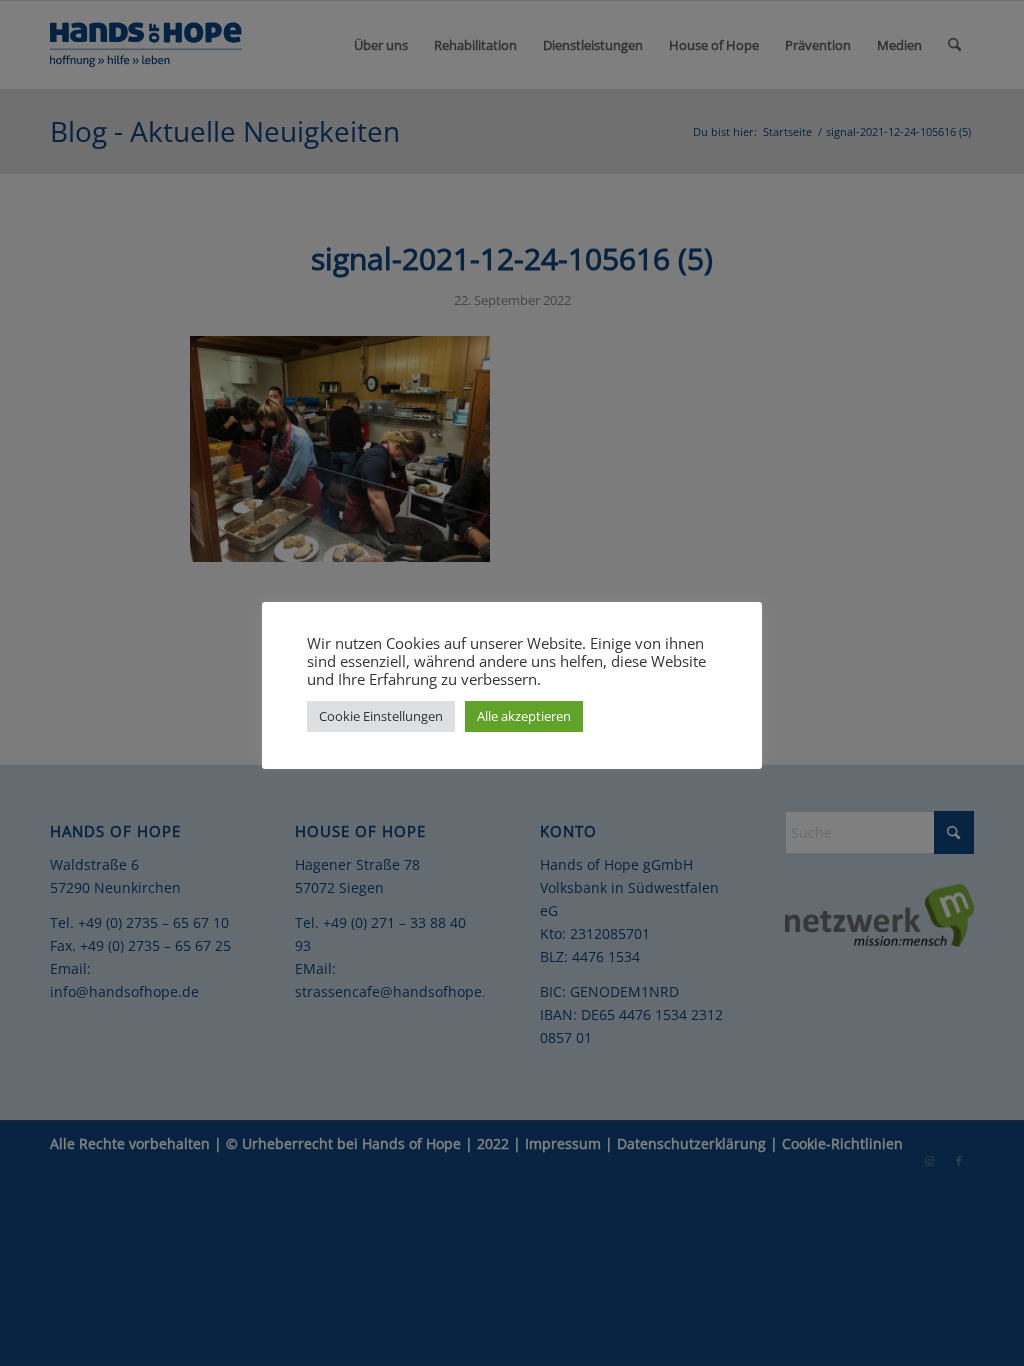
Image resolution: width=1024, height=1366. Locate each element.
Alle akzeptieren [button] (524, 716)
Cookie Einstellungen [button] (381, 716)
